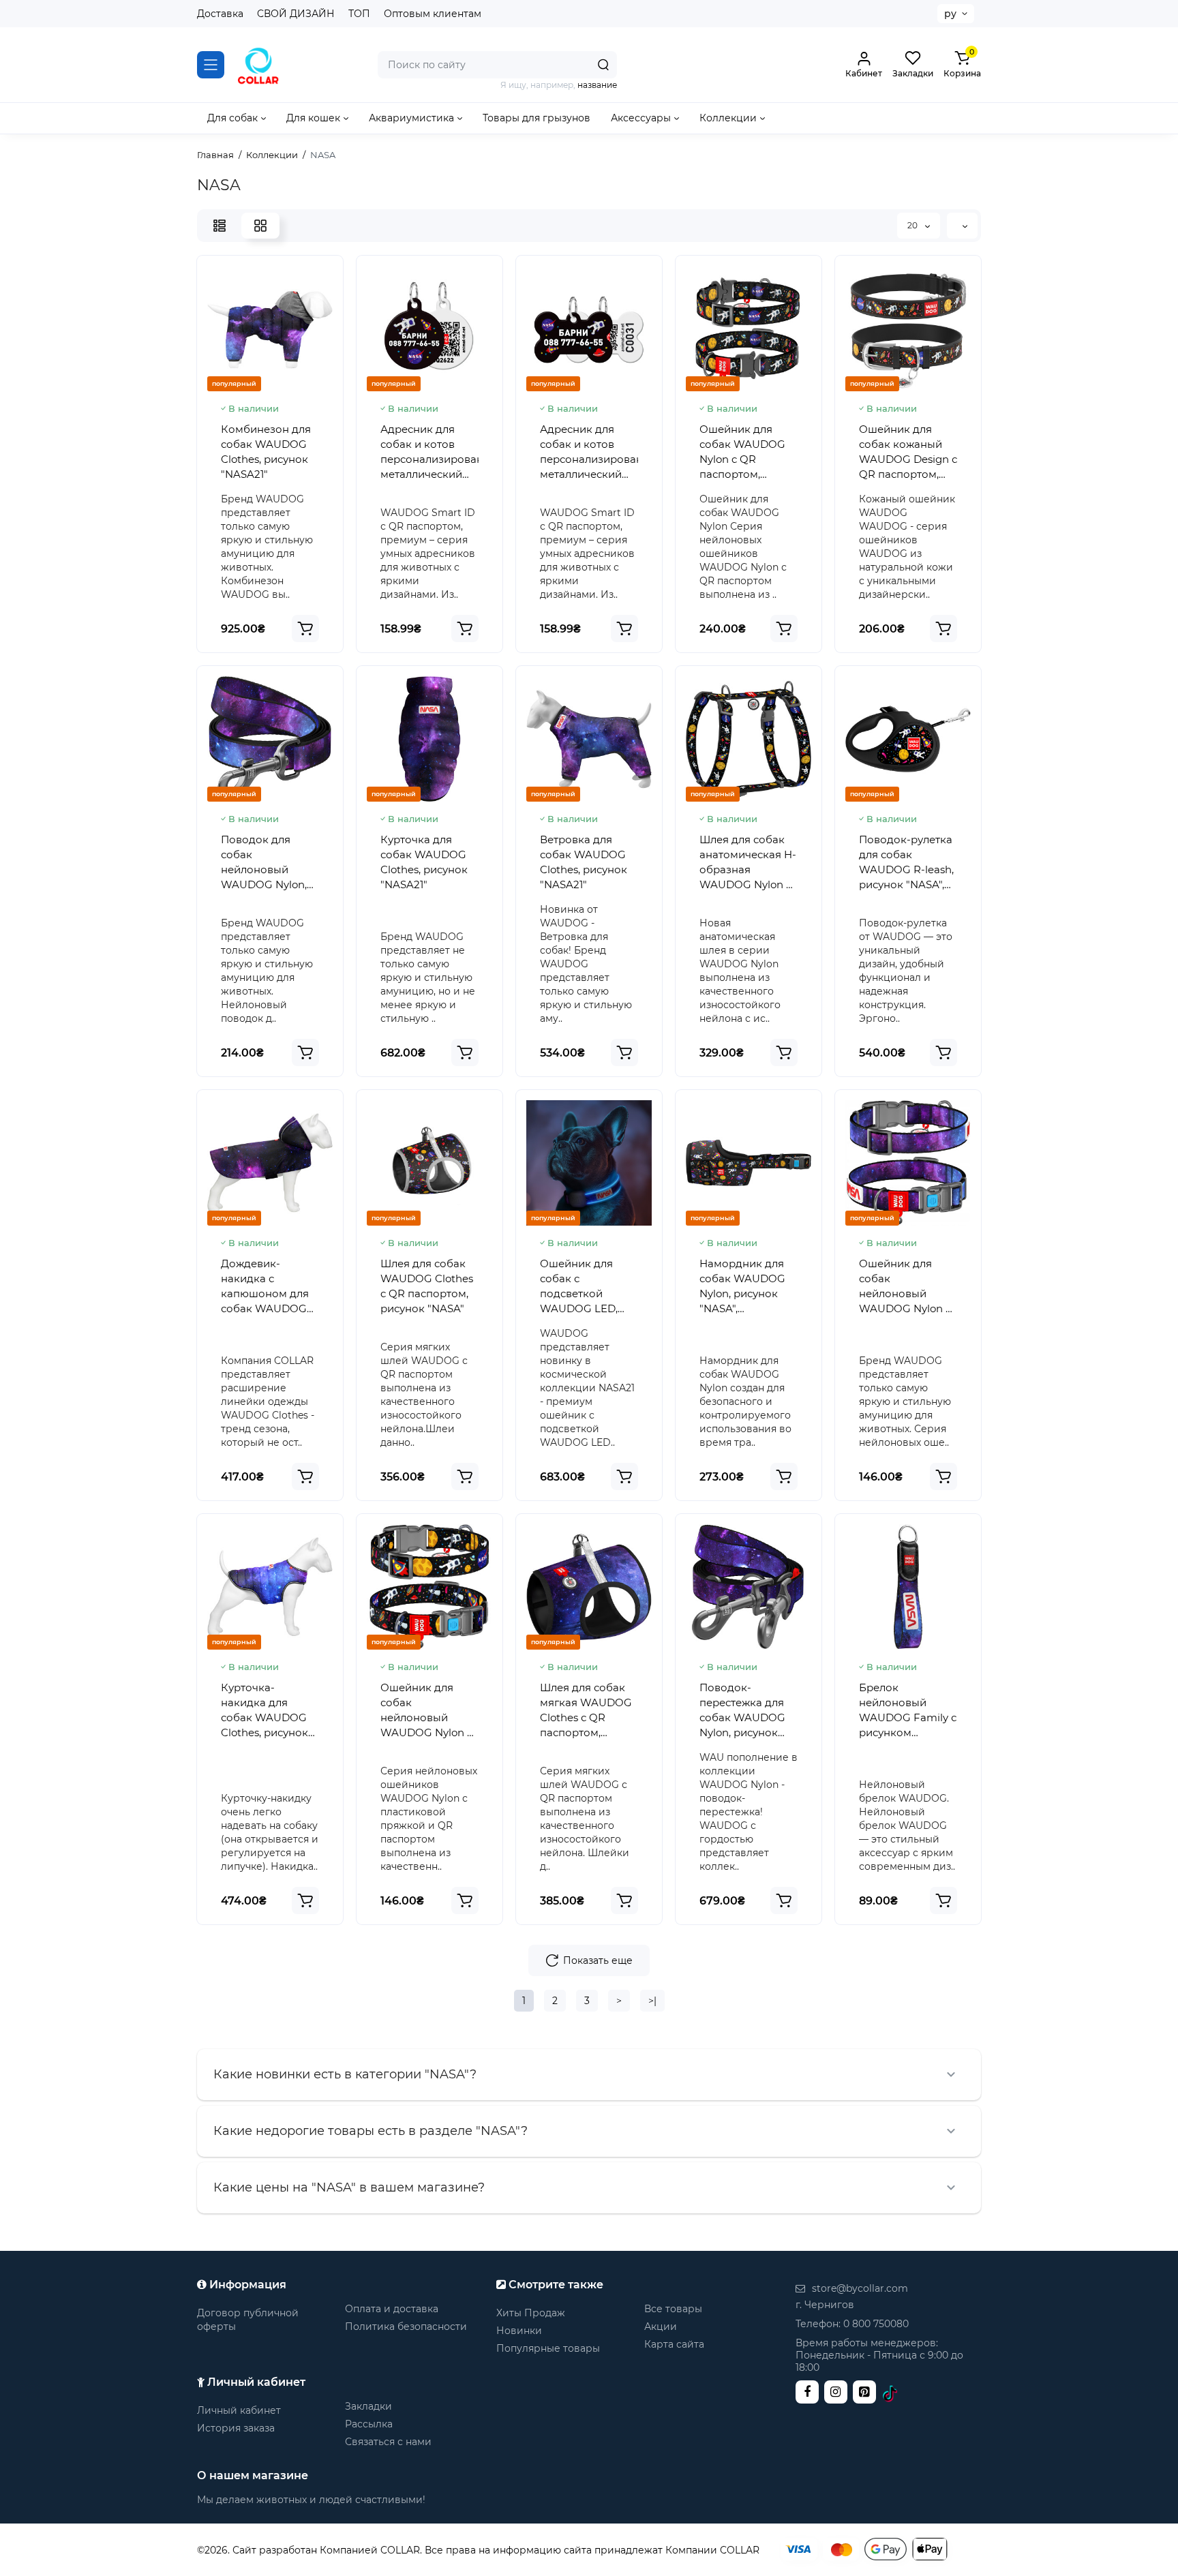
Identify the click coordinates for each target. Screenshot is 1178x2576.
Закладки (368, 2406)
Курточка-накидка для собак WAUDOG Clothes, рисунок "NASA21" (265, 1711)
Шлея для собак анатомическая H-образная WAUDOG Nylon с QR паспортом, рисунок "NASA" (748, 863)
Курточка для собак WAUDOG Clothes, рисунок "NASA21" (424, 862)
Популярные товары (548, 2348)
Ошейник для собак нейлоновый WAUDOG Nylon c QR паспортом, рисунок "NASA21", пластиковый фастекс (907, 1287)
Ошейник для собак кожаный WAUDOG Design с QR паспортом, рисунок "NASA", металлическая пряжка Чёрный (908, 452)
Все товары (673, 2309)
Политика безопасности (406, 2327)
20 (913, 225)
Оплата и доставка (392, 2309)
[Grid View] (260, 226)
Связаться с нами (388, 2442)
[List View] (220, 226)
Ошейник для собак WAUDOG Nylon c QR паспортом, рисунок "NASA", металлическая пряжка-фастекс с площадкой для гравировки (747, 452)
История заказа (236, 2428)
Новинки (519, 2331)
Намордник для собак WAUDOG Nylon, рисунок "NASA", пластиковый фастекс (742, 1287)
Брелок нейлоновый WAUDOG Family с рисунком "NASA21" (908, 1711)
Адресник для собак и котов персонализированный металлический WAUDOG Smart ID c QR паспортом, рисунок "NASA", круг (429, 452)
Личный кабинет (239, 2410)
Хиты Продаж (531, 2313)
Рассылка (369, 2424)
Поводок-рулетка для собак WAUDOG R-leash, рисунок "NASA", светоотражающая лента (908, 863)
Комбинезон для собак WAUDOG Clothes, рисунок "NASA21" (266, 452)
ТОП (359, 14)
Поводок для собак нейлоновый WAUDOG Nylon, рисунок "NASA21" (268, 863)
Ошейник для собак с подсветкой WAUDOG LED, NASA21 (579, 1287)
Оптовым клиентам (433, 14)
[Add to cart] (305, 628)
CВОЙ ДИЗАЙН (296, 14)
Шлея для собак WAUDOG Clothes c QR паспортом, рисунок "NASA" (427, 1286)
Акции (661, 2327)
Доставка (220, 14)
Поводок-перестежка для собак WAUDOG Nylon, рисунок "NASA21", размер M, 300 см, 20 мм (745, 1711)
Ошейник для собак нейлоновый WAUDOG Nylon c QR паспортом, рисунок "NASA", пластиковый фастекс (426, 1711)
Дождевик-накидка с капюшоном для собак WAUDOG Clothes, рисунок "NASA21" (265, 1287)
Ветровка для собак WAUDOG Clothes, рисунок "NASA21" (584, 862)
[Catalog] (211, 65)
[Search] (603, 65)
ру (950, 14)
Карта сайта (674, 2344)
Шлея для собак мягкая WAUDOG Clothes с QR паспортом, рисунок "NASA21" (587, 1711)
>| (652, 2001)
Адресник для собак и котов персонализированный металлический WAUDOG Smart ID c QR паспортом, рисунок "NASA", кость (589, 452)
